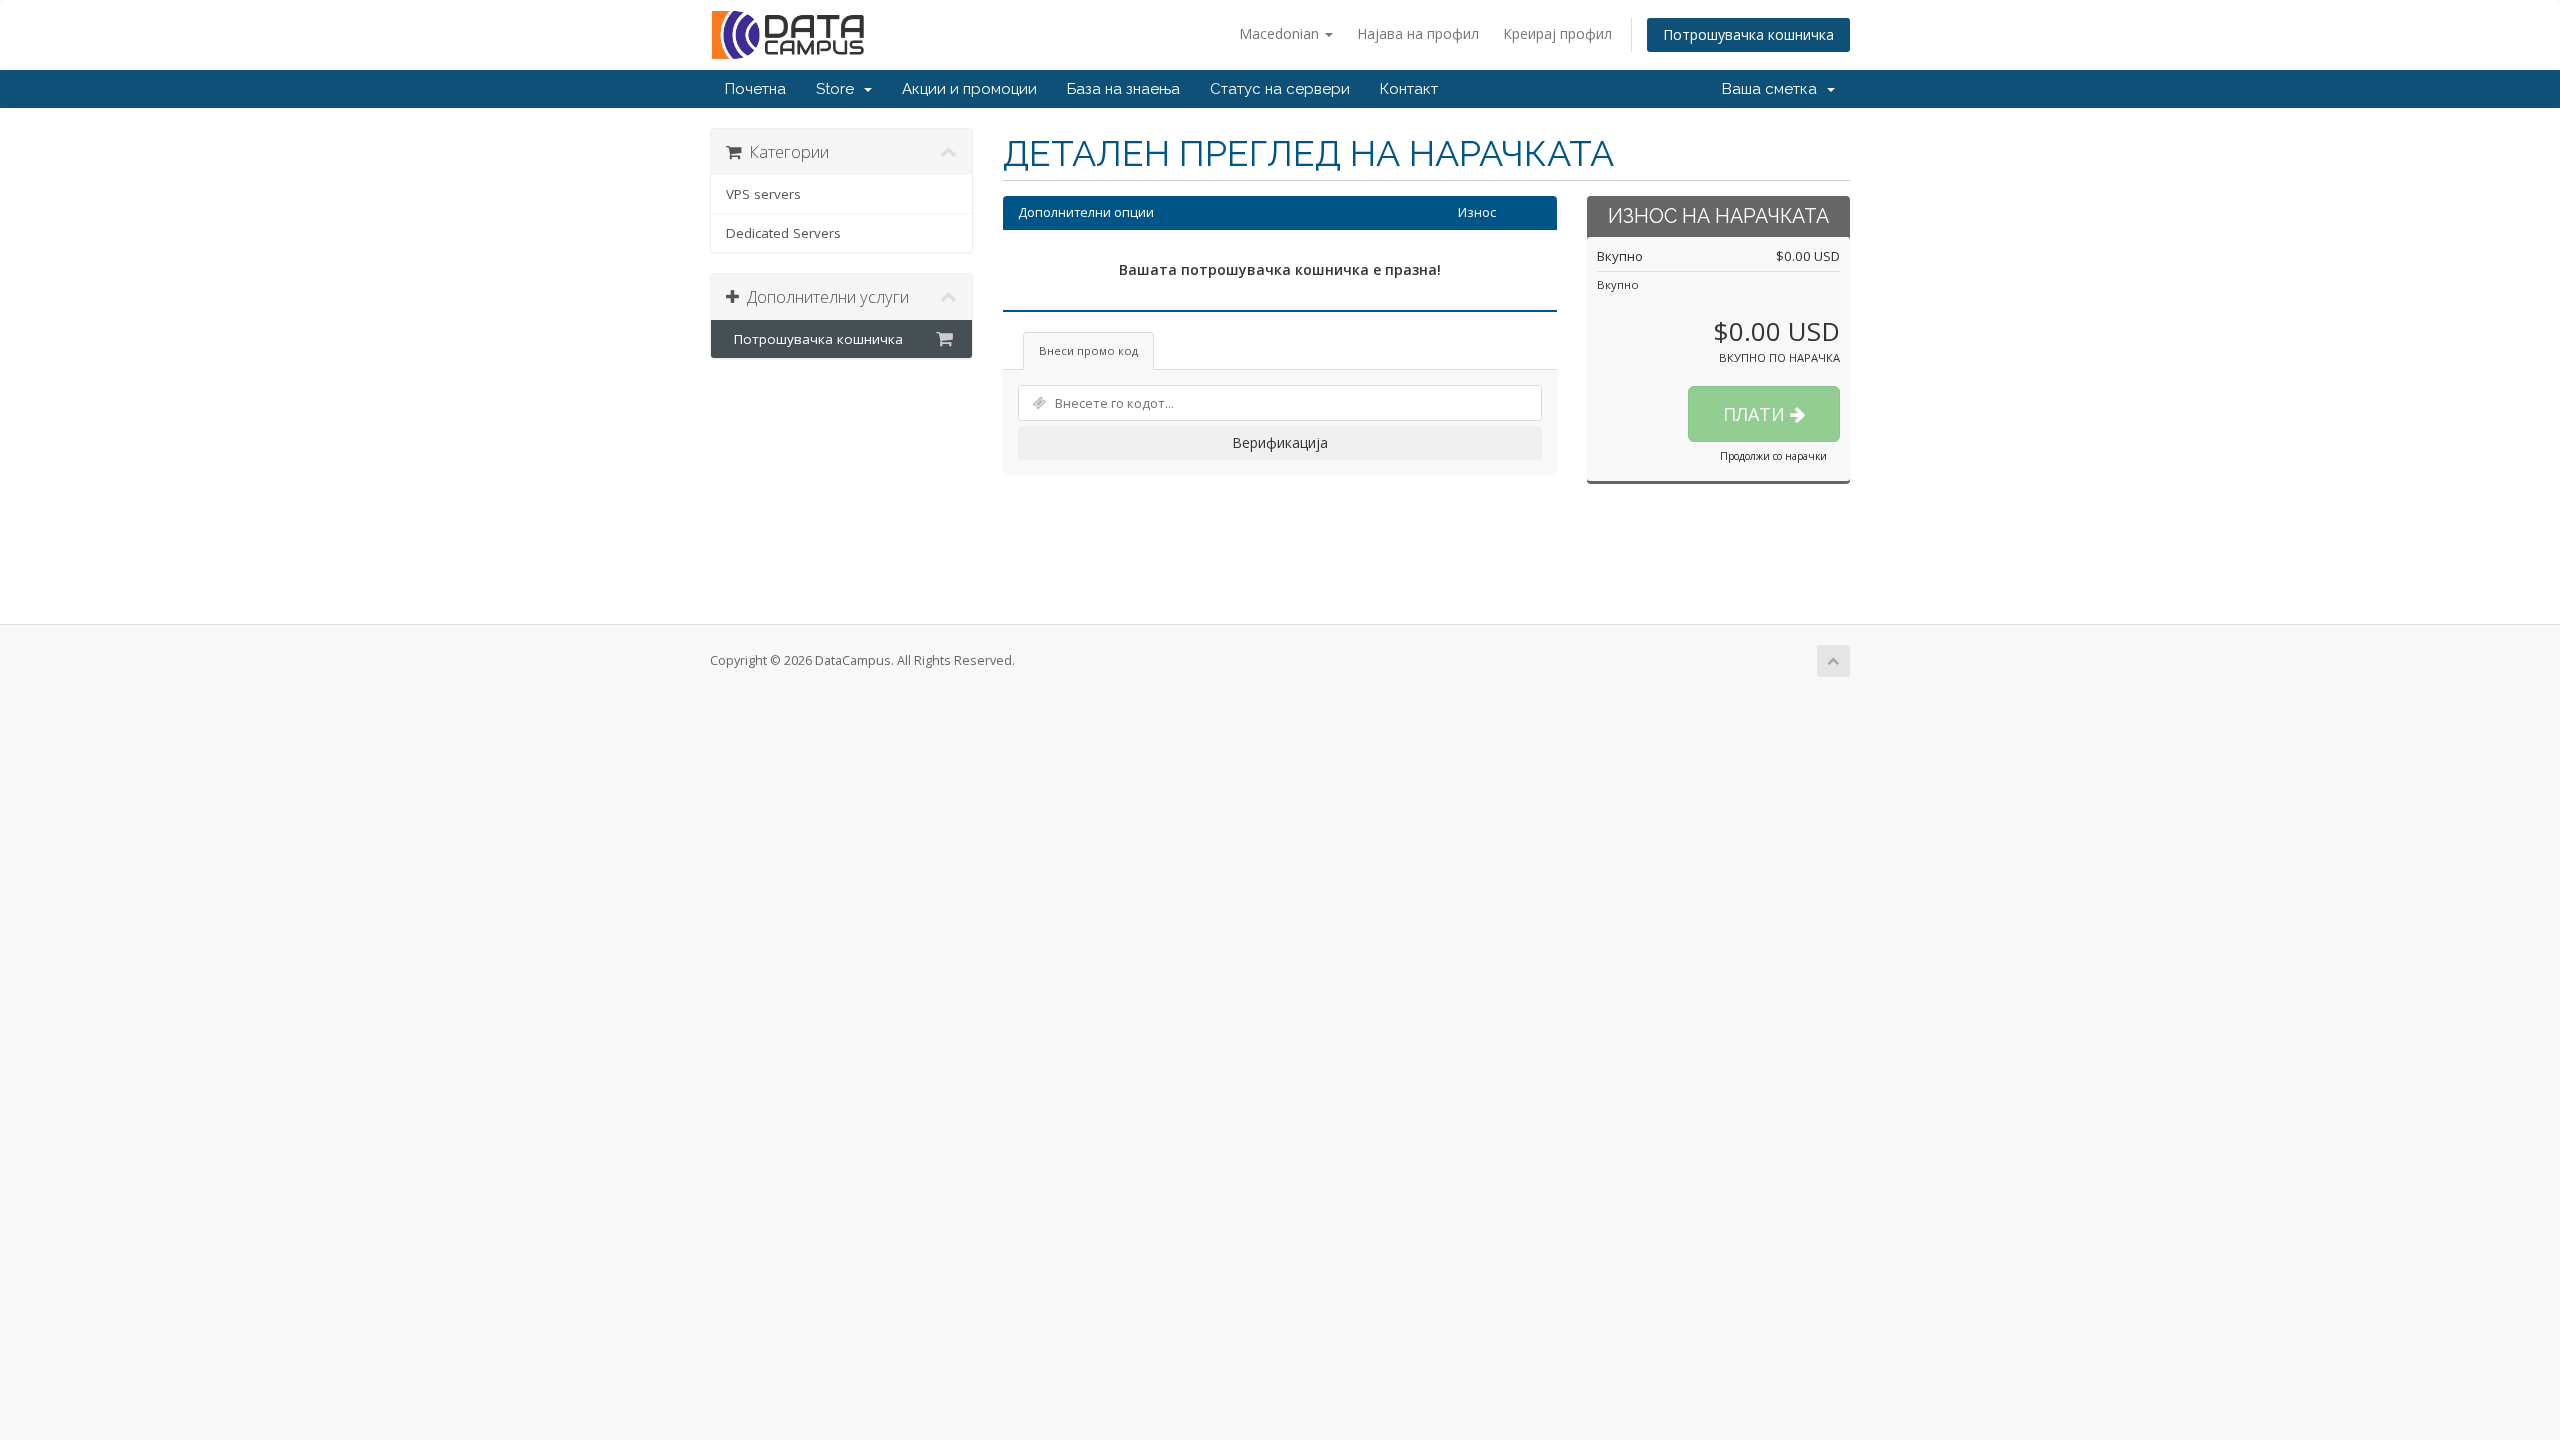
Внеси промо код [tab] (1088, 350)
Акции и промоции (969, 89)
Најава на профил (1418, 33)
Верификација (1280, 442)
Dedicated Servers (783, 233)
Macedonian (1281, 33)
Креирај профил (1557, 33)
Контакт (1409, 89)
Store (839, 89)
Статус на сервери (1280, 89)
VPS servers (763, 194)
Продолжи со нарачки (1773, 456)
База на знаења (1123, 89)
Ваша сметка (1773, 89)
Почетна (755, 89)
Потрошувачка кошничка (1748, 34)
